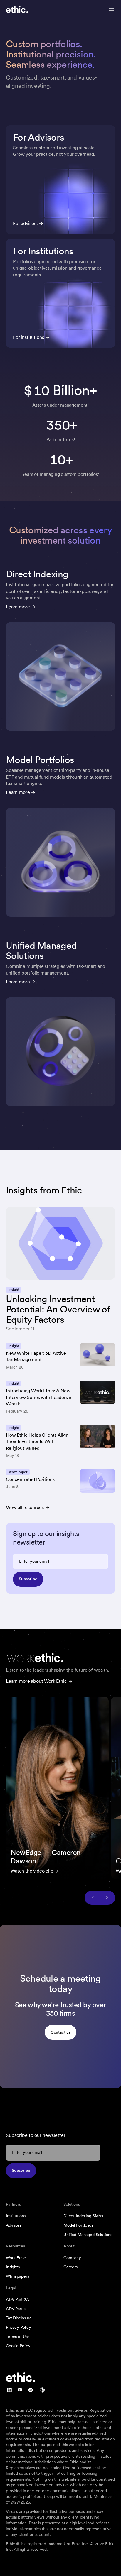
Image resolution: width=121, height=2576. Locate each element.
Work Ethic (16, 2258)
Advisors (14, 2225)
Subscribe (28, 1579)
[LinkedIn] (9, 2390)
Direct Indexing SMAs (83, 2216)
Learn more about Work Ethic (36, 1681)
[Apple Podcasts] (42, 2390)
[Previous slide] (93, 1898)
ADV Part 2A (17, 2299)
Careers (70, 2267)
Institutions (16, 2216)
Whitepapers (17, 2276)
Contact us (61, 2032)
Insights (13, 2267)
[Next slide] (107, 1898)
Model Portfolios (78, 2225)
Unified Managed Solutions (88, 2235)
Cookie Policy (18, 2346)
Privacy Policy (19, 2327)
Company (72, 2258)
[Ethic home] (17, 9)
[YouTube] (20, 2390)
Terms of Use (18, 2337)
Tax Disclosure (19, 2318)
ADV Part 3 (16, 2309)
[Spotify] (31, 2390)
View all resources (25, 1507)
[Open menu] (112, 9)
